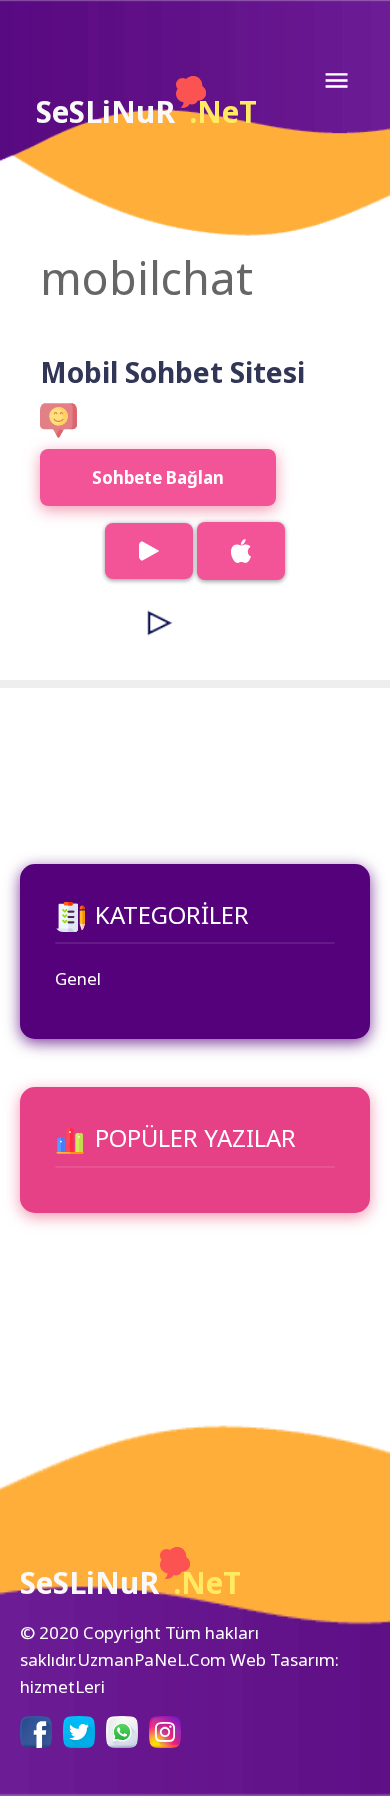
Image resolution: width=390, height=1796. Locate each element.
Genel (78, 978)
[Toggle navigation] (336, 80)
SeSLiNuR (146, 111)
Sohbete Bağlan (158, 477)
